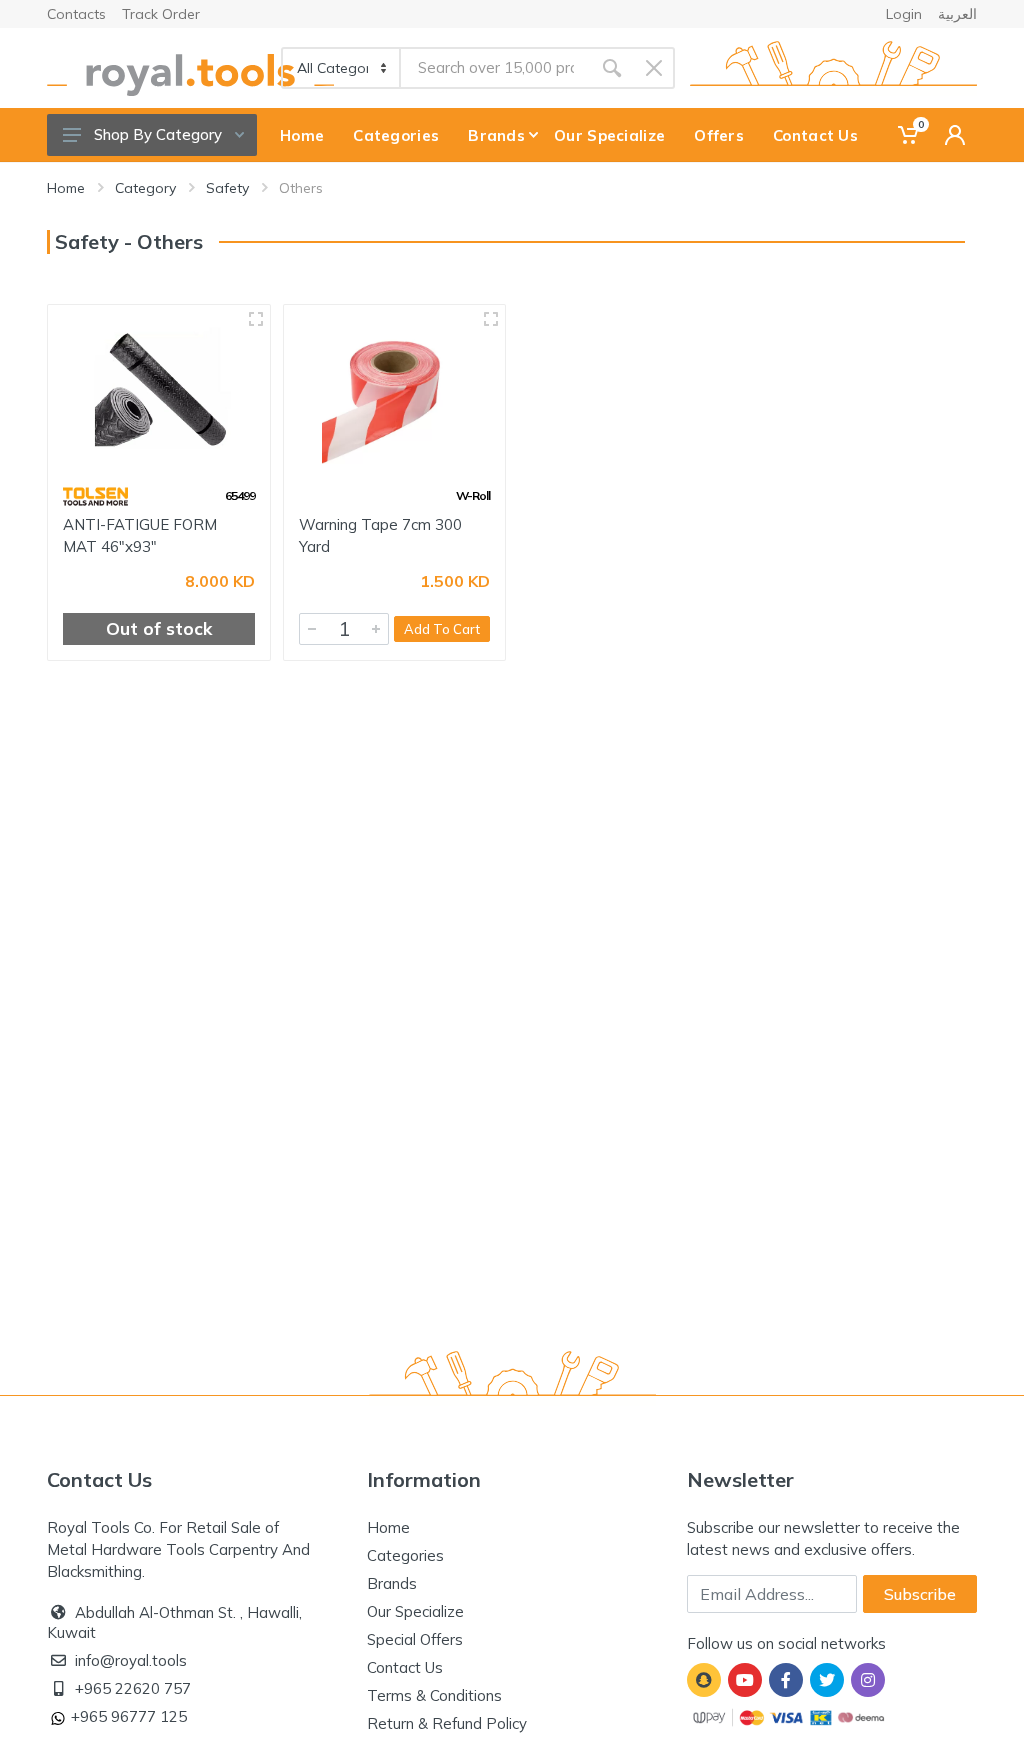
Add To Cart (442, 629)
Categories (405, 1555)
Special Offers (415, 1639)
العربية (957, 14)
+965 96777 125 (129, 1716)
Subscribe (920, 1594)
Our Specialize (415, 1611)
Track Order (161, 14)
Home (66, 188)
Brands (392, 1583)
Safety (227, 188)
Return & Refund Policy (447, 1723)
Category (145, 188)
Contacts (76, 14)
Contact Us (405, 1667)
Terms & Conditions (434, 1695)
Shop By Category (158, 134)
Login (904, 14)
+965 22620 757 (133, 1688)
